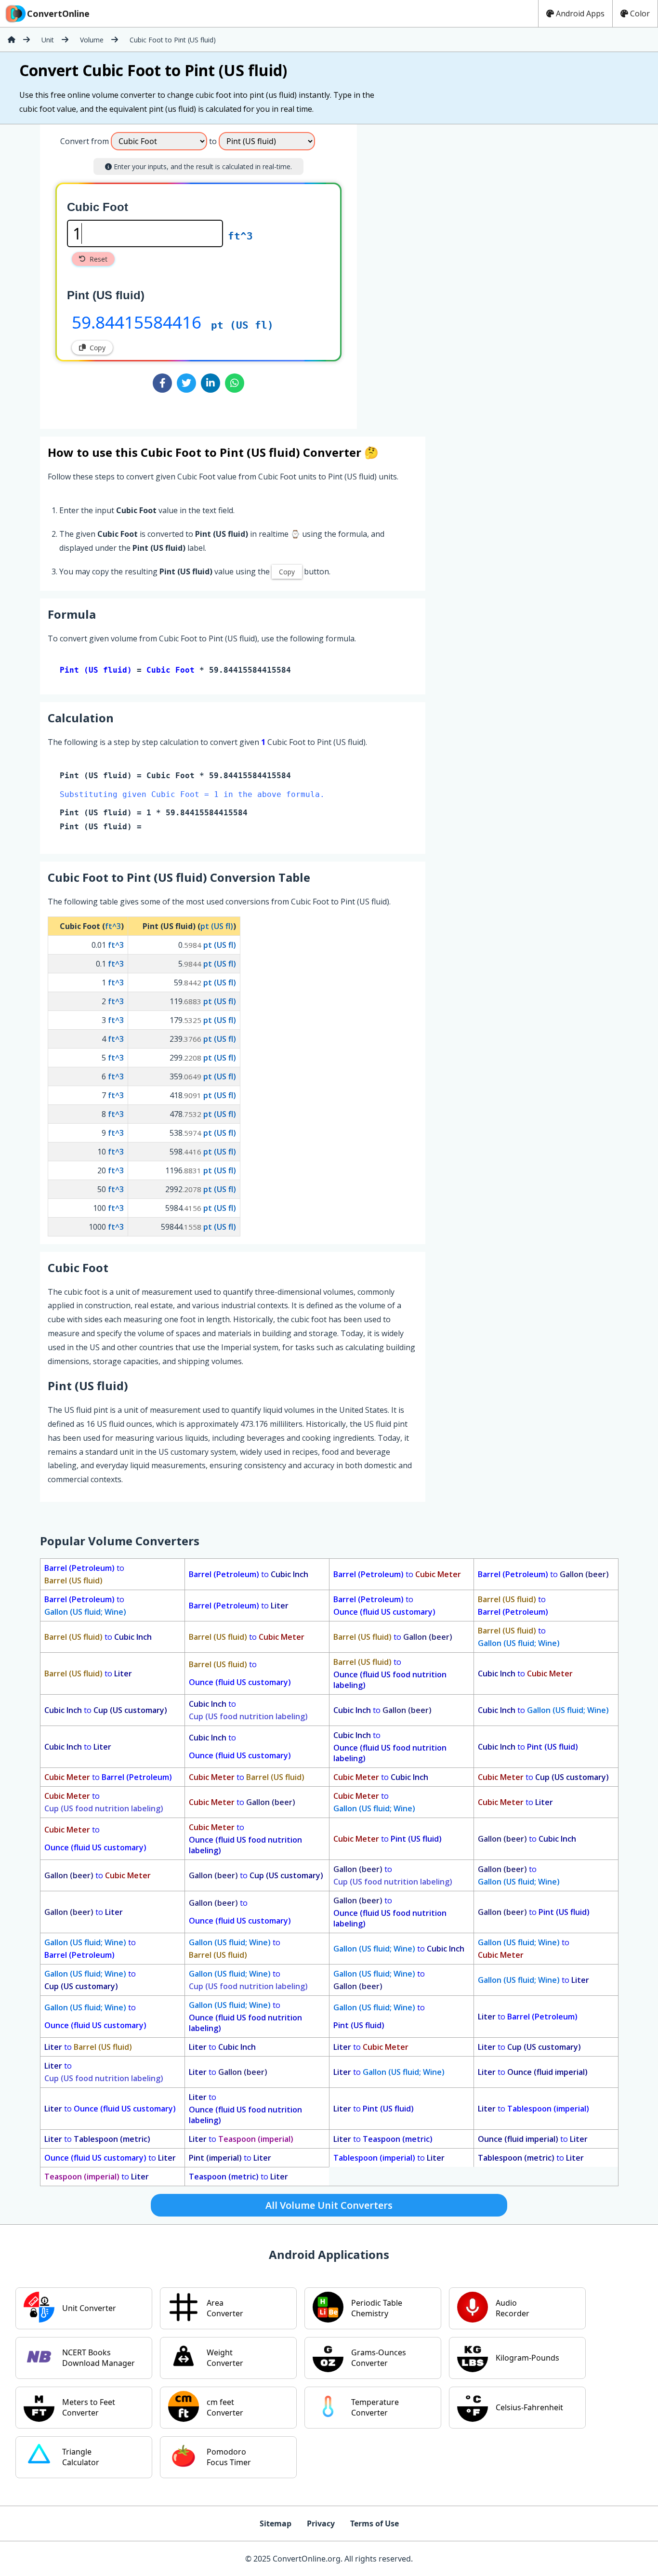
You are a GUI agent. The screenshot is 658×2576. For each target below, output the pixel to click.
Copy (98, 348)
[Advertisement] (437, 273)
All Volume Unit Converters (329, 2205)
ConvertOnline (58, 13)
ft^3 (240, 236)
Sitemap (276, 2523)
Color (640, 13)
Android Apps (580, 13)
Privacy (321, 2523)
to (84, 1574)
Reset (99, 259)
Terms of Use (375, 2523)
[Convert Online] (12, 40)
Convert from (85, 141)
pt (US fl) (242, 325)
